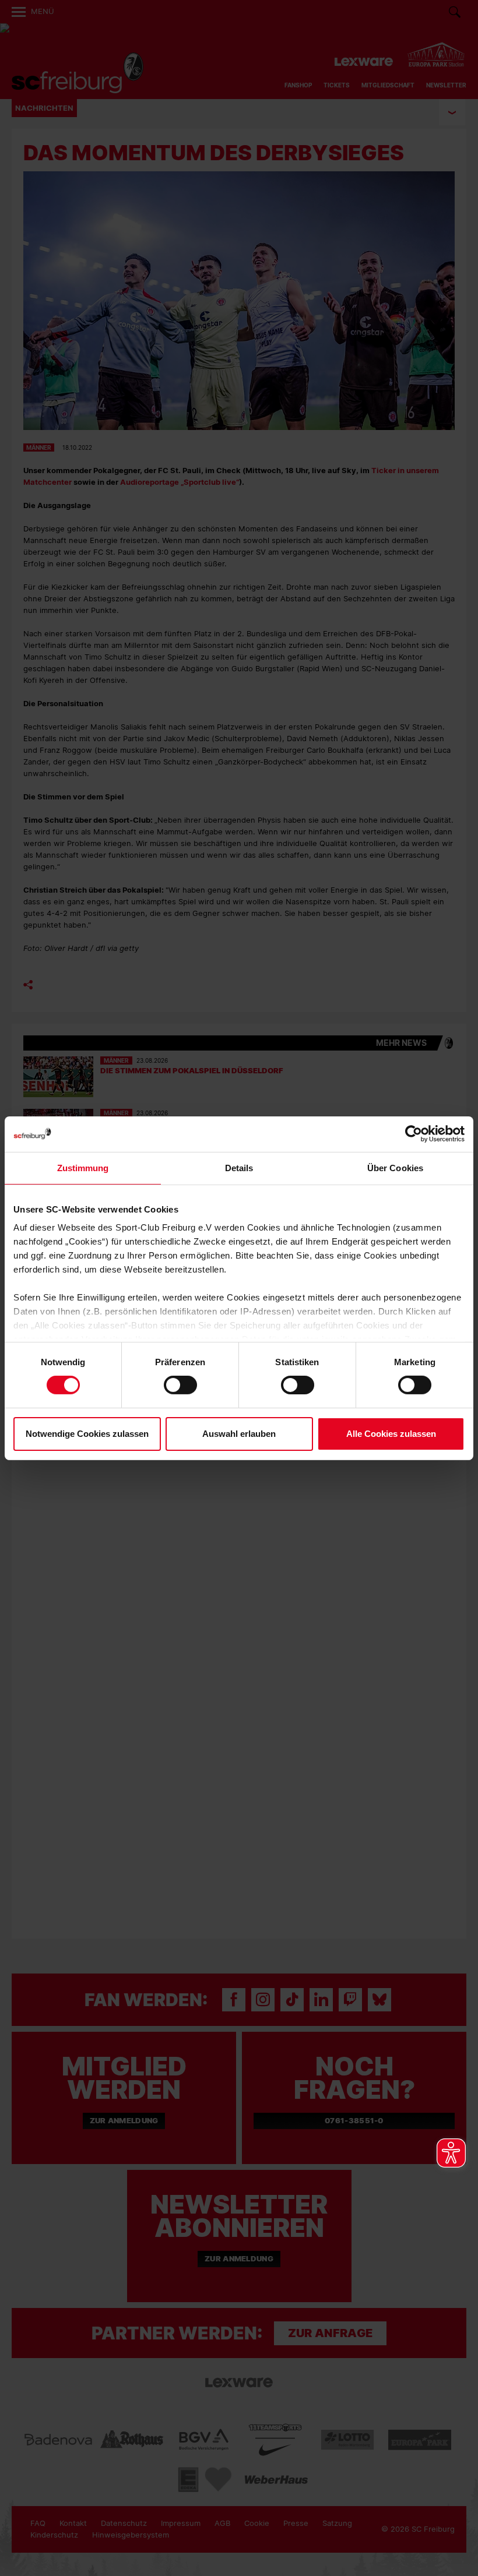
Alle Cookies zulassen (391, 1434)
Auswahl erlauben (239, 1434)
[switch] (180, 1385)
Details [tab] (239, 1167)
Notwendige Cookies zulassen (87, 1434)
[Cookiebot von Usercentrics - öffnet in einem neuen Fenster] (414, 1134)
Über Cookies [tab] (395, 1167)
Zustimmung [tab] (83, 1167)
